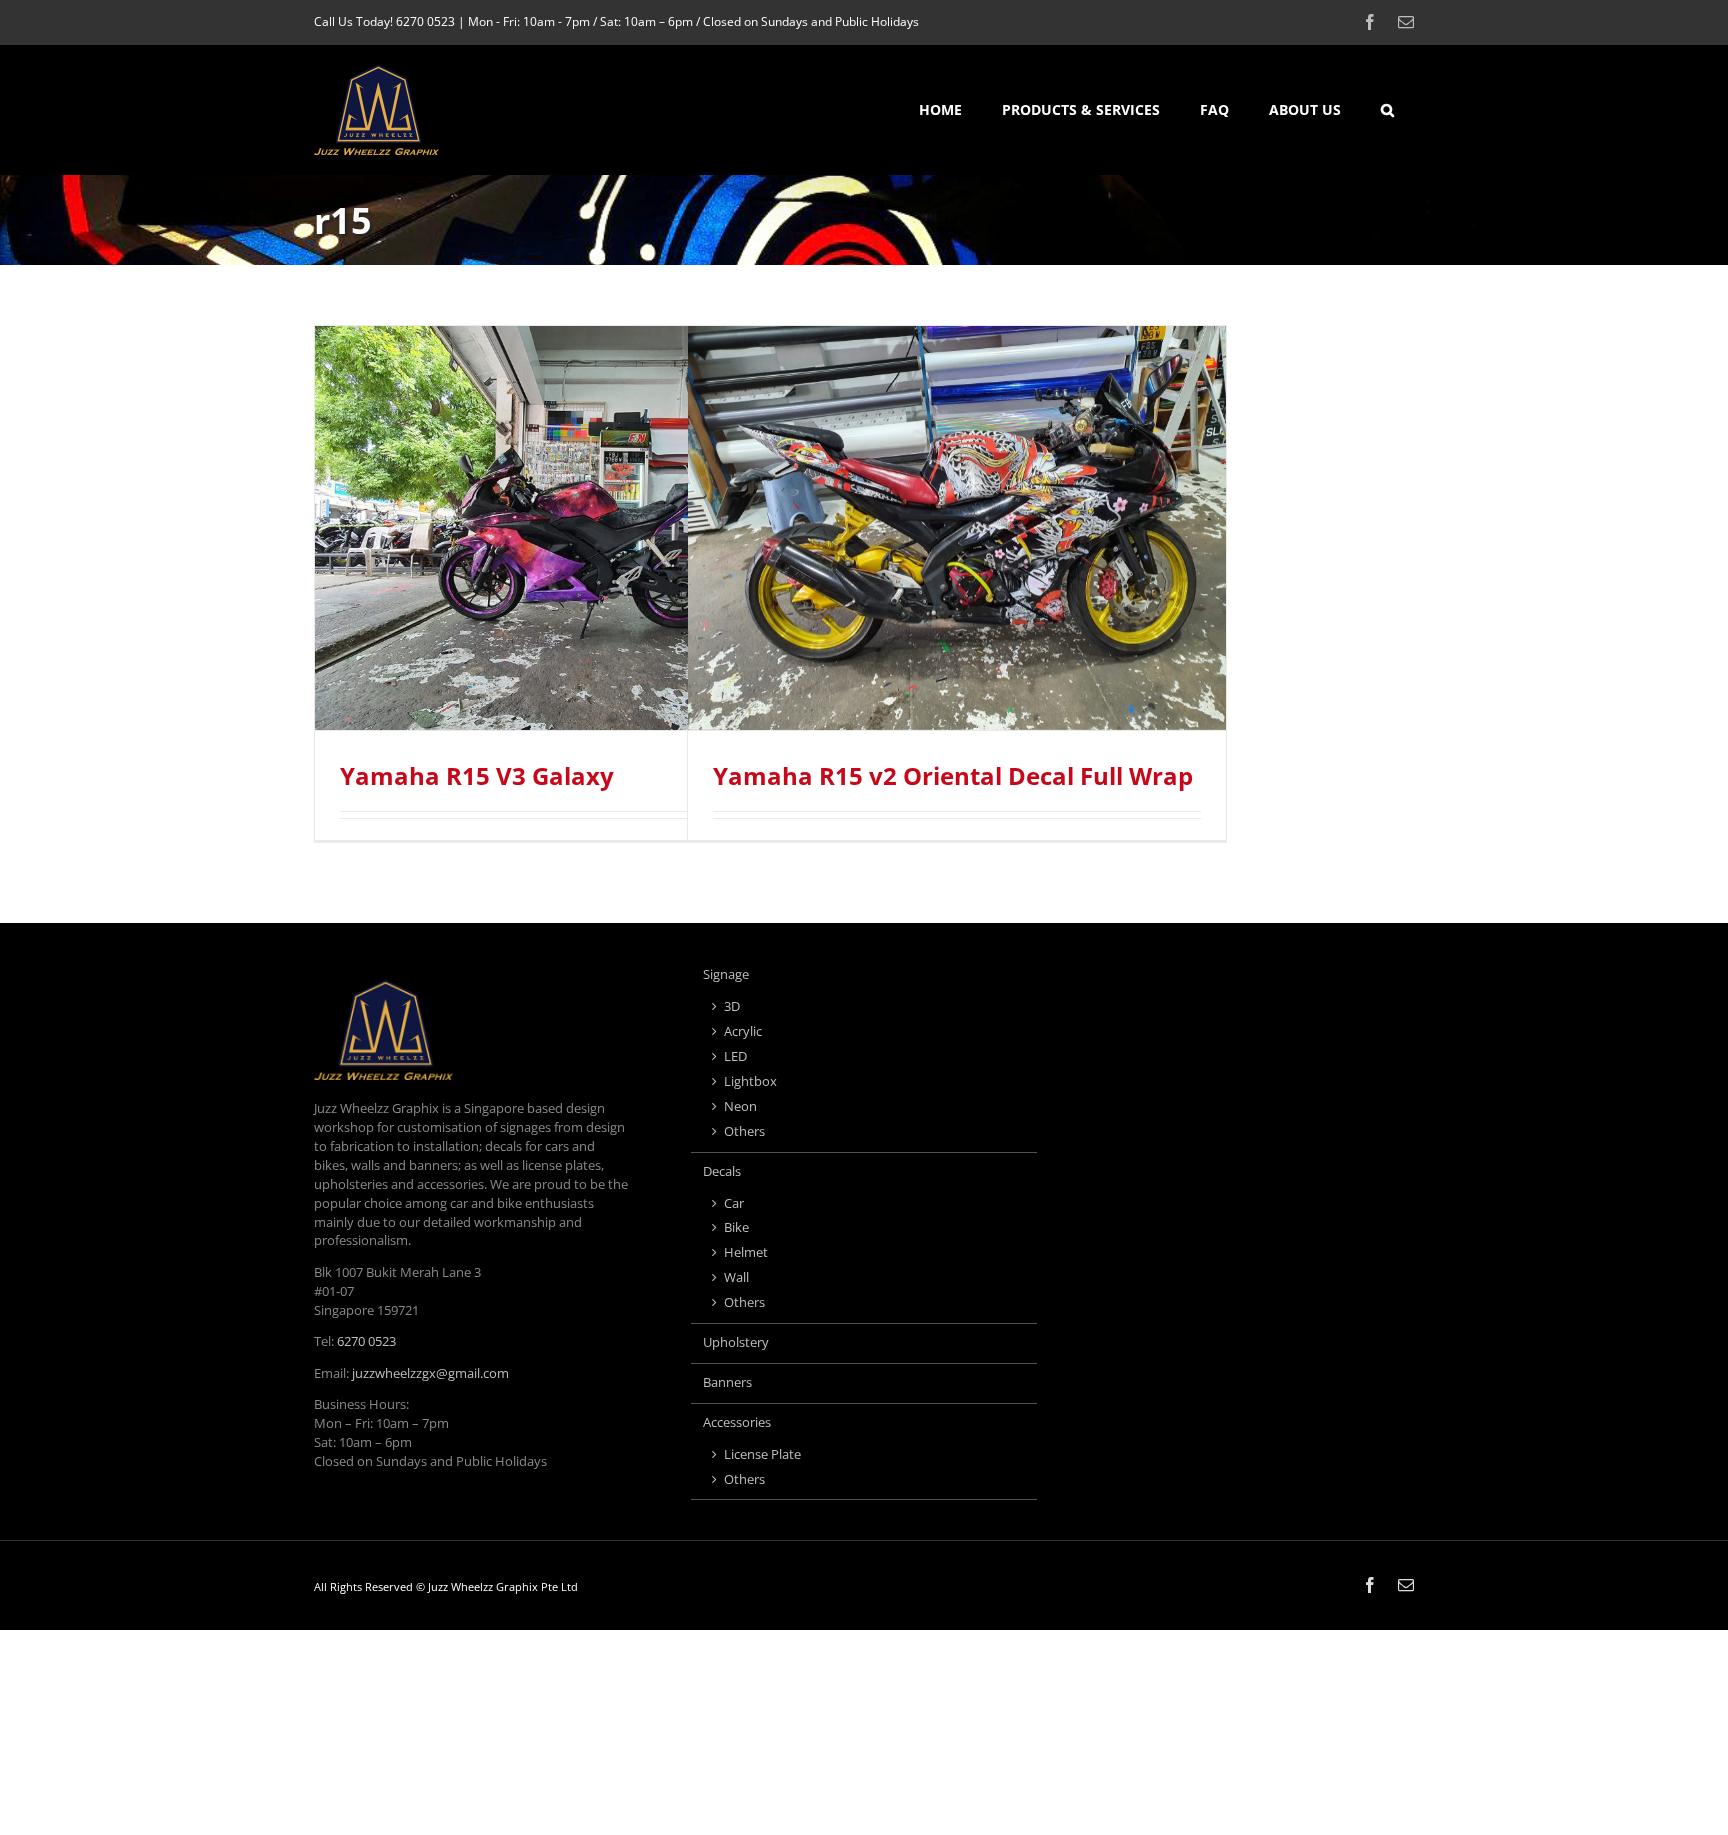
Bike (736, 1227)
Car (734, 1203)
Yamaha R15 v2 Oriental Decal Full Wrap (953, 775)
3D (732, 1006)
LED (735, 1056)
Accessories (737, 1422)
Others (744, 1131)
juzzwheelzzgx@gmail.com (430, 1373)
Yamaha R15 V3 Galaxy (477, 775)
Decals (722, 1171)
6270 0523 (425, 21)
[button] (1387, 110)
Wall (736, 1277)
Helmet (746, 1252)
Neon (740, 1106)
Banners (727, 1382)
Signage (726, 974)
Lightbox (750, 1081)
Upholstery (736, 1342)
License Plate (762, 1454)
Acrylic (743, 1031)
